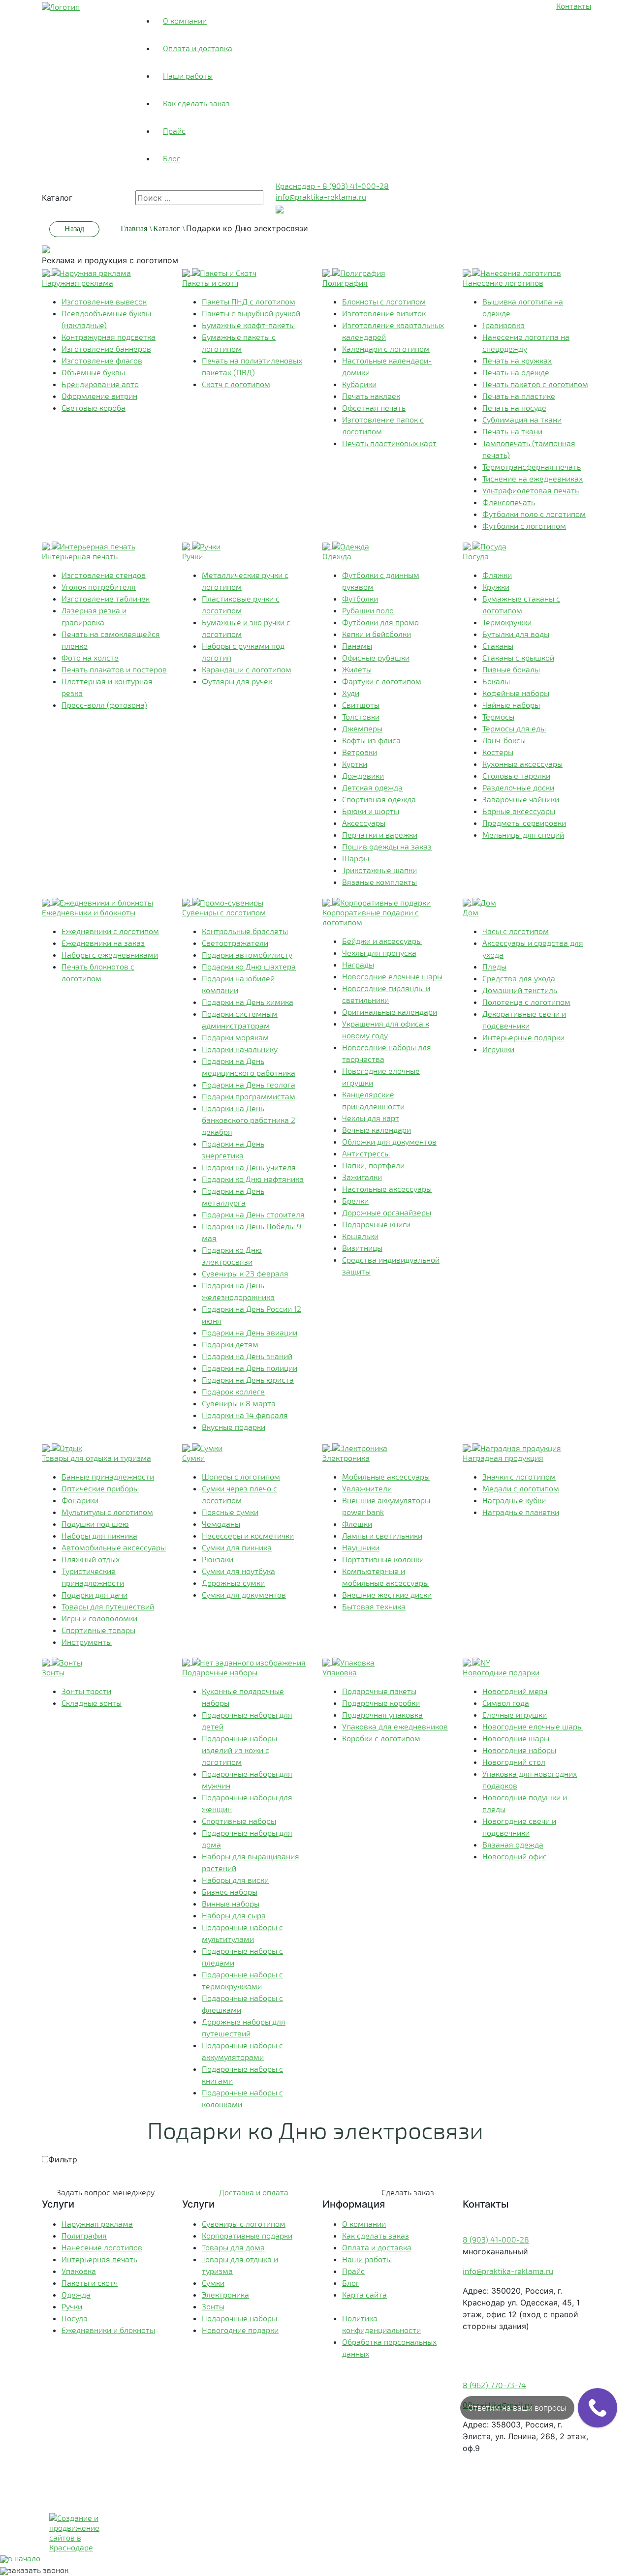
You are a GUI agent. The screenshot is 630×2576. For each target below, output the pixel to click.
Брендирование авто (100, 384)
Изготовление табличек (106, 598)
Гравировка (504, 325)
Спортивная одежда (379, 799)
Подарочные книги (376, 1224)
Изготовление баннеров (106, 349)
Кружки (496, 587)
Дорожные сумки (233, 1583)
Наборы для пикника (99, 1535)
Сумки (213, 2283)
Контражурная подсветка (109, 337)
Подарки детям (230, 1344)
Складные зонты (92, 1703)
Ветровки (360, 752)
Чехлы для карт (371, 1118)
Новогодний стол (514, 1762)
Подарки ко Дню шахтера (249, 966)
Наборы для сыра (234, 1915)
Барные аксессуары (519, 811)
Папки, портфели (373, 1165)
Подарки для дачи (94, 1594)
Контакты (574, 6)
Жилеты (357, 669)
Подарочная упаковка (382, 1714)
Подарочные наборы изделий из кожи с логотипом (239, 1750)
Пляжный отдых (91, 1559)
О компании (185, 20)
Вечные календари (377, 1130)
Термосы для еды (514, 728)
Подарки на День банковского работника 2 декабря (249, 1120)
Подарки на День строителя (253, 1214)
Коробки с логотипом (381, 1738)
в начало (24, 2558)
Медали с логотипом (521, 1488)
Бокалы (496, 681)
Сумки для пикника (237, 1547)
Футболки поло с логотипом (534, 514)
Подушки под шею (95, 1524)
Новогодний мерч (515, 1691)
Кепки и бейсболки (377, 634)
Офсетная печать (374, 408)
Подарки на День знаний (247, 1356)
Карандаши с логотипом (247, 669)
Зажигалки (362, 1177)
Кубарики (359, 384)
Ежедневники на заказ (103, 943)
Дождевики (363, 775)
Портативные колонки (383, 1559)
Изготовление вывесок (104, 301)
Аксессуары (364, 823)
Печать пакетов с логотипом (535, 384)
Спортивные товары (98, 1630)
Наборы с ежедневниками (110, 955)
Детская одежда (372, 787)
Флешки (357, 1524)
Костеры (498, 752)
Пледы (494, 966)
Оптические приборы (100, 1488)
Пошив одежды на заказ (387, 846)
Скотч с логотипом (236, 384)
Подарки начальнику (240, 1049)
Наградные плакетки (521, 1512)
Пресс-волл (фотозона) (104, 705)
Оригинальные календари (390, 1012)
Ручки (72, 2306)
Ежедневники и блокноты (108, 2330)
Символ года (506, 1703)
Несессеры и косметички (248, 1535)
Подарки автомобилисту (247, 955)
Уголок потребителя (99, 587)
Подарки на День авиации (250, 1332)
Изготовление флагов (102, 360)
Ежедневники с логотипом (110, 931)
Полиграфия (84, 2235)
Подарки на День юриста (248, 1379)
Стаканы (498, 646)
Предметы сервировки (524, 823)
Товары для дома (233, 2247)
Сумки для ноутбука (238, 1571)
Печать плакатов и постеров (114, 669)
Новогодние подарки (240, 2330)
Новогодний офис (515, 1856)
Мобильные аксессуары (386, 1476)
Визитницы (362, 1248)
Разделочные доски (518, 787)
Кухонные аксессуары (522, 764)
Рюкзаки (218, 1559)
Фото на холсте (90, 657)
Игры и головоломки (99, 1618)
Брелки (355, 1200)
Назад (74, 228)
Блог (172, 158)
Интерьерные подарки (523, 1037)
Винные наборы (231, 1903)
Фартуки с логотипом (382, 681)
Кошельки (360, 1236)
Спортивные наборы (239, 1821)
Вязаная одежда (513, 1844)
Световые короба (94, 408)
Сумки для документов (244, 1594)
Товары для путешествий (108, 1606)
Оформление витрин (99, 396)
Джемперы (362, 728)
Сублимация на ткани (522, 419)
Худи (351, 693)
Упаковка (79, 2271)
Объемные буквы (93, 372)
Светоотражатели (235, 943)
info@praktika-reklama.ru (321, 197)
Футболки (360, 598)
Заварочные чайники (521, 799)
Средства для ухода (519, 978)
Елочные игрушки (515, 1714)
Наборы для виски (235, 1880)
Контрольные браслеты (245, 931)
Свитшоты (361, 705)
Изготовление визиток (384, 313)
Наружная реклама (97, 2224)
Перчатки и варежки (380, 834)
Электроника (225, 2294)
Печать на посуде (514, 408)
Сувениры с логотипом (244, 2224)
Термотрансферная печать (532, 467)
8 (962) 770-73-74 (494, 2385)
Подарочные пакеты (379, 1691)
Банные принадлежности (108, 1476)
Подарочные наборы (239, 2318)
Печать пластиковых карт (389, 443)
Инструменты (87, 1642)
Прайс (174, 131)
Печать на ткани (512, 431)
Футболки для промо (380, 622)
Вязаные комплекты (379, 882)
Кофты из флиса (371, 740)
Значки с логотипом (519, 1476)
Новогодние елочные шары (392, 976)
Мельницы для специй (523, 834)
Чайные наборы (511, 705)
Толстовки (361, 716)
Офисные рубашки (376, 657)
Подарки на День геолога (249, 1084)
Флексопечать (509, 502)
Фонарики (80, 1500)
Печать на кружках (517, 360)
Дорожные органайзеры (387, 1212)
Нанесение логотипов (102, 2247)
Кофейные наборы (516, 693)
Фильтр (63, 2159)
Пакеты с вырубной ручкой (251, 313)
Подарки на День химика (248, 1002)
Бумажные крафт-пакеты (248, 325)
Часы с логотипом (516, 931)
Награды (358, 964)
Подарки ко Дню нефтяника (253, 1179)
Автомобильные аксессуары (114, 1547)
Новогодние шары (516, 1738)
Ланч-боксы (504, 740)
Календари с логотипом (386, 349)
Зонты (213, 2306)
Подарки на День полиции (250, 1368)
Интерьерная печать (99, 2259)
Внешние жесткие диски (387, 1594)
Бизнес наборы (230, 1892)
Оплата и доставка (198, 48)
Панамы (357, 646)
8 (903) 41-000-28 (496, 2239)
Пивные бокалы (511, 669)
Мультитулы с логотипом (107, 1512)
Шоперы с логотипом (241, 1476)
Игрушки (498, 1049)
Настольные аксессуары (387, 1189)
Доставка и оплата (254, 2192)
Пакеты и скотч (90, 2283)
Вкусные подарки (234, 1427)
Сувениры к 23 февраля (245, 1273)
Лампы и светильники (382, 1535)
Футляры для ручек (237, 681)
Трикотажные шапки (379, 870)
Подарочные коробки (381, 1703)
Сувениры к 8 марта (239, 1403)
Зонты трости (86, 1691)
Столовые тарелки (516, 775)
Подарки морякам (235, 1037)
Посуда (75, 2318)
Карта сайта (364, 2294)
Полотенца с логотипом (526, 1002)
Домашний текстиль (520, 990)
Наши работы (188, 76)
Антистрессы (366, 1153)
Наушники (361, 1547)
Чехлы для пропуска (379, 953)
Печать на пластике (519, 396)
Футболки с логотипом (524, 526)
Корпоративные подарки (247, 2235)
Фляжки (497, 575)
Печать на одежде (516, 372)
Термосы (498, 716)
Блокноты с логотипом (384, 301)
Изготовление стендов (104, 575)
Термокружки (507, 622)
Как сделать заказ (196, 103)
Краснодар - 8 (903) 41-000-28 (332, 186)
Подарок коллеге (233, 1391)
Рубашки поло (368, 610)
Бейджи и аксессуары (382, 941)
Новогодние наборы (519, 1750)
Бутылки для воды (516, 634)
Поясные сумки (230, 1512)
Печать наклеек (371, 396)
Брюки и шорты (371, 811)
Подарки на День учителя (249, 1167)
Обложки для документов (389, 1141)
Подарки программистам (249, 1096)
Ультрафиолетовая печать (531, 490)
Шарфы (356, 858)
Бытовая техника (374, 1606)
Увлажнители (367, 1488)
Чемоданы (221, 1524)
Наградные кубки (514, 1500)
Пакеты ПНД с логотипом (249, 301)
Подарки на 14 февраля (245, 1415)
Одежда (76, 2294)
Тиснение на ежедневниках (533, 478)
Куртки (355, 764)
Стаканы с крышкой (518, 657)
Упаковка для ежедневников (395, 1726)
